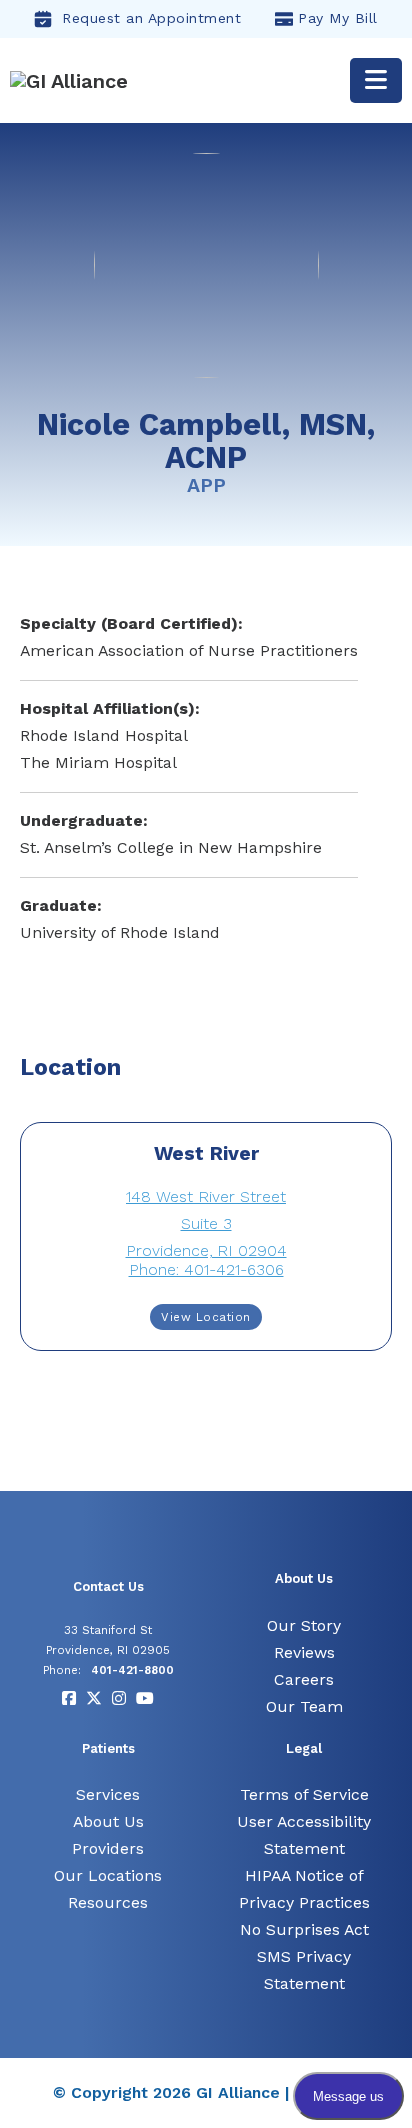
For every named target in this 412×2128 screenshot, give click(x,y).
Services (108, 1794)
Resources (108, 1902)
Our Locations (108, 1875)
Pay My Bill (338, 18)
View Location (206, 1317)
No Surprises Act (304, 1929)
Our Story (304, 1625)
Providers (108, 1848)
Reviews (304, 1652)
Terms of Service (304, 1794)
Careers (304, 1679)
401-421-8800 (132, 1670)
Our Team (304, 1706)
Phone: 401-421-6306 (206, 1269)
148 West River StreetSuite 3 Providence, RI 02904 (206, 1223)
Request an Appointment (151, 18)
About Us (108, 1821)
